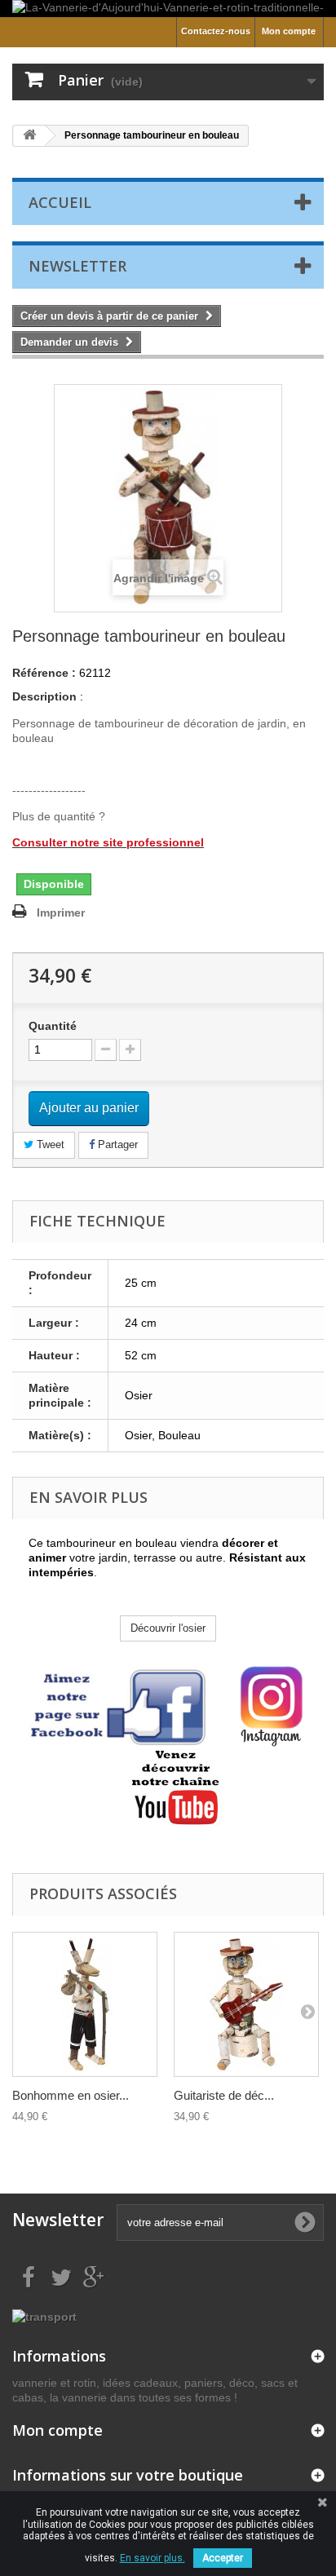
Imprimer (61, 912)
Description (44, 696)
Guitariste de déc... (224, 2095)
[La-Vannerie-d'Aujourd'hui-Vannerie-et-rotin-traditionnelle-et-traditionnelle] (168, 9)
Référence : (44, 673)
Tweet (49, 1144)
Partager (116, 1144)
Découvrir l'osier (168, 1628)
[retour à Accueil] (29, 136)
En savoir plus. (153, 2558)
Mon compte (289, 31)
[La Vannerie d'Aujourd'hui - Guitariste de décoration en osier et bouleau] (246, 2004)
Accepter (223, 2558)
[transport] (44, 2315)
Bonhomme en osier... (71, 2095)
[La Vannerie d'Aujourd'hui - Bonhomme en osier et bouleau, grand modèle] (85, 2004)
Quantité (53, 1026)
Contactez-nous (216, 31)
